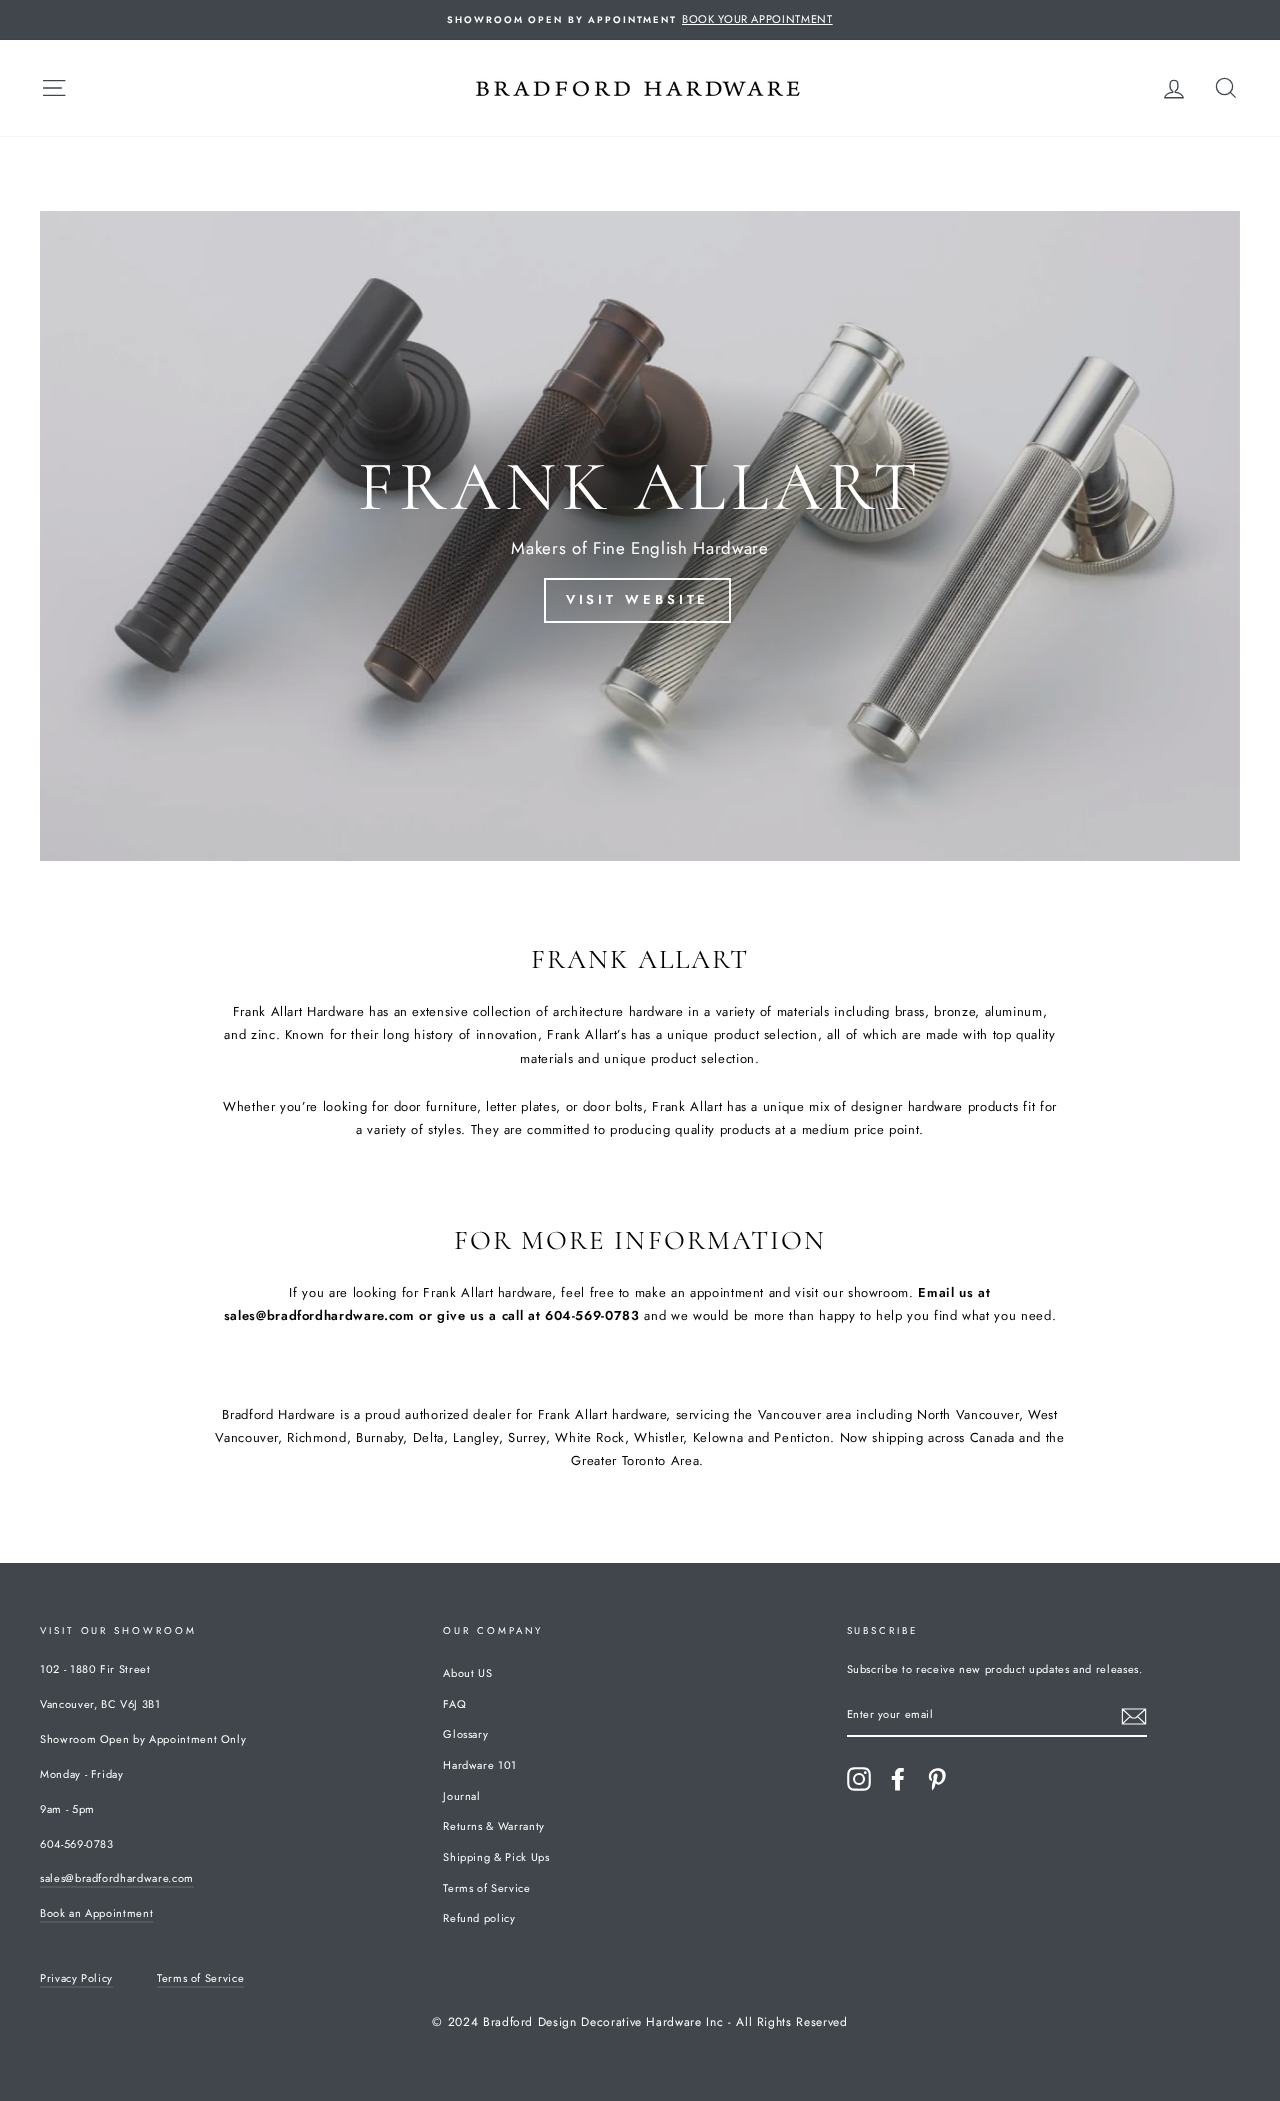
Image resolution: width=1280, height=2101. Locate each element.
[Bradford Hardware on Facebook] (898, 1779)
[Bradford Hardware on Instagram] (859, 1779)
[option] (640, 20)
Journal (462, 1796)
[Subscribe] (1134, 1716)
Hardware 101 (480, 1765)
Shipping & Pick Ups (496, 1857)
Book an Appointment (96, 1913)
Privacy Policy (76, 1978)
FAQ (454, 1704)
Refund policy (479, 1918)
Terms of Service (486, 1888)
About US (467, 1673)
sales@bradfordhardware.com (117, 1878)
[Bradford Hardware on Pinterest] (937, 1779)
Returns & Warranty (494, 1826)
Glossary (465, 1734)
